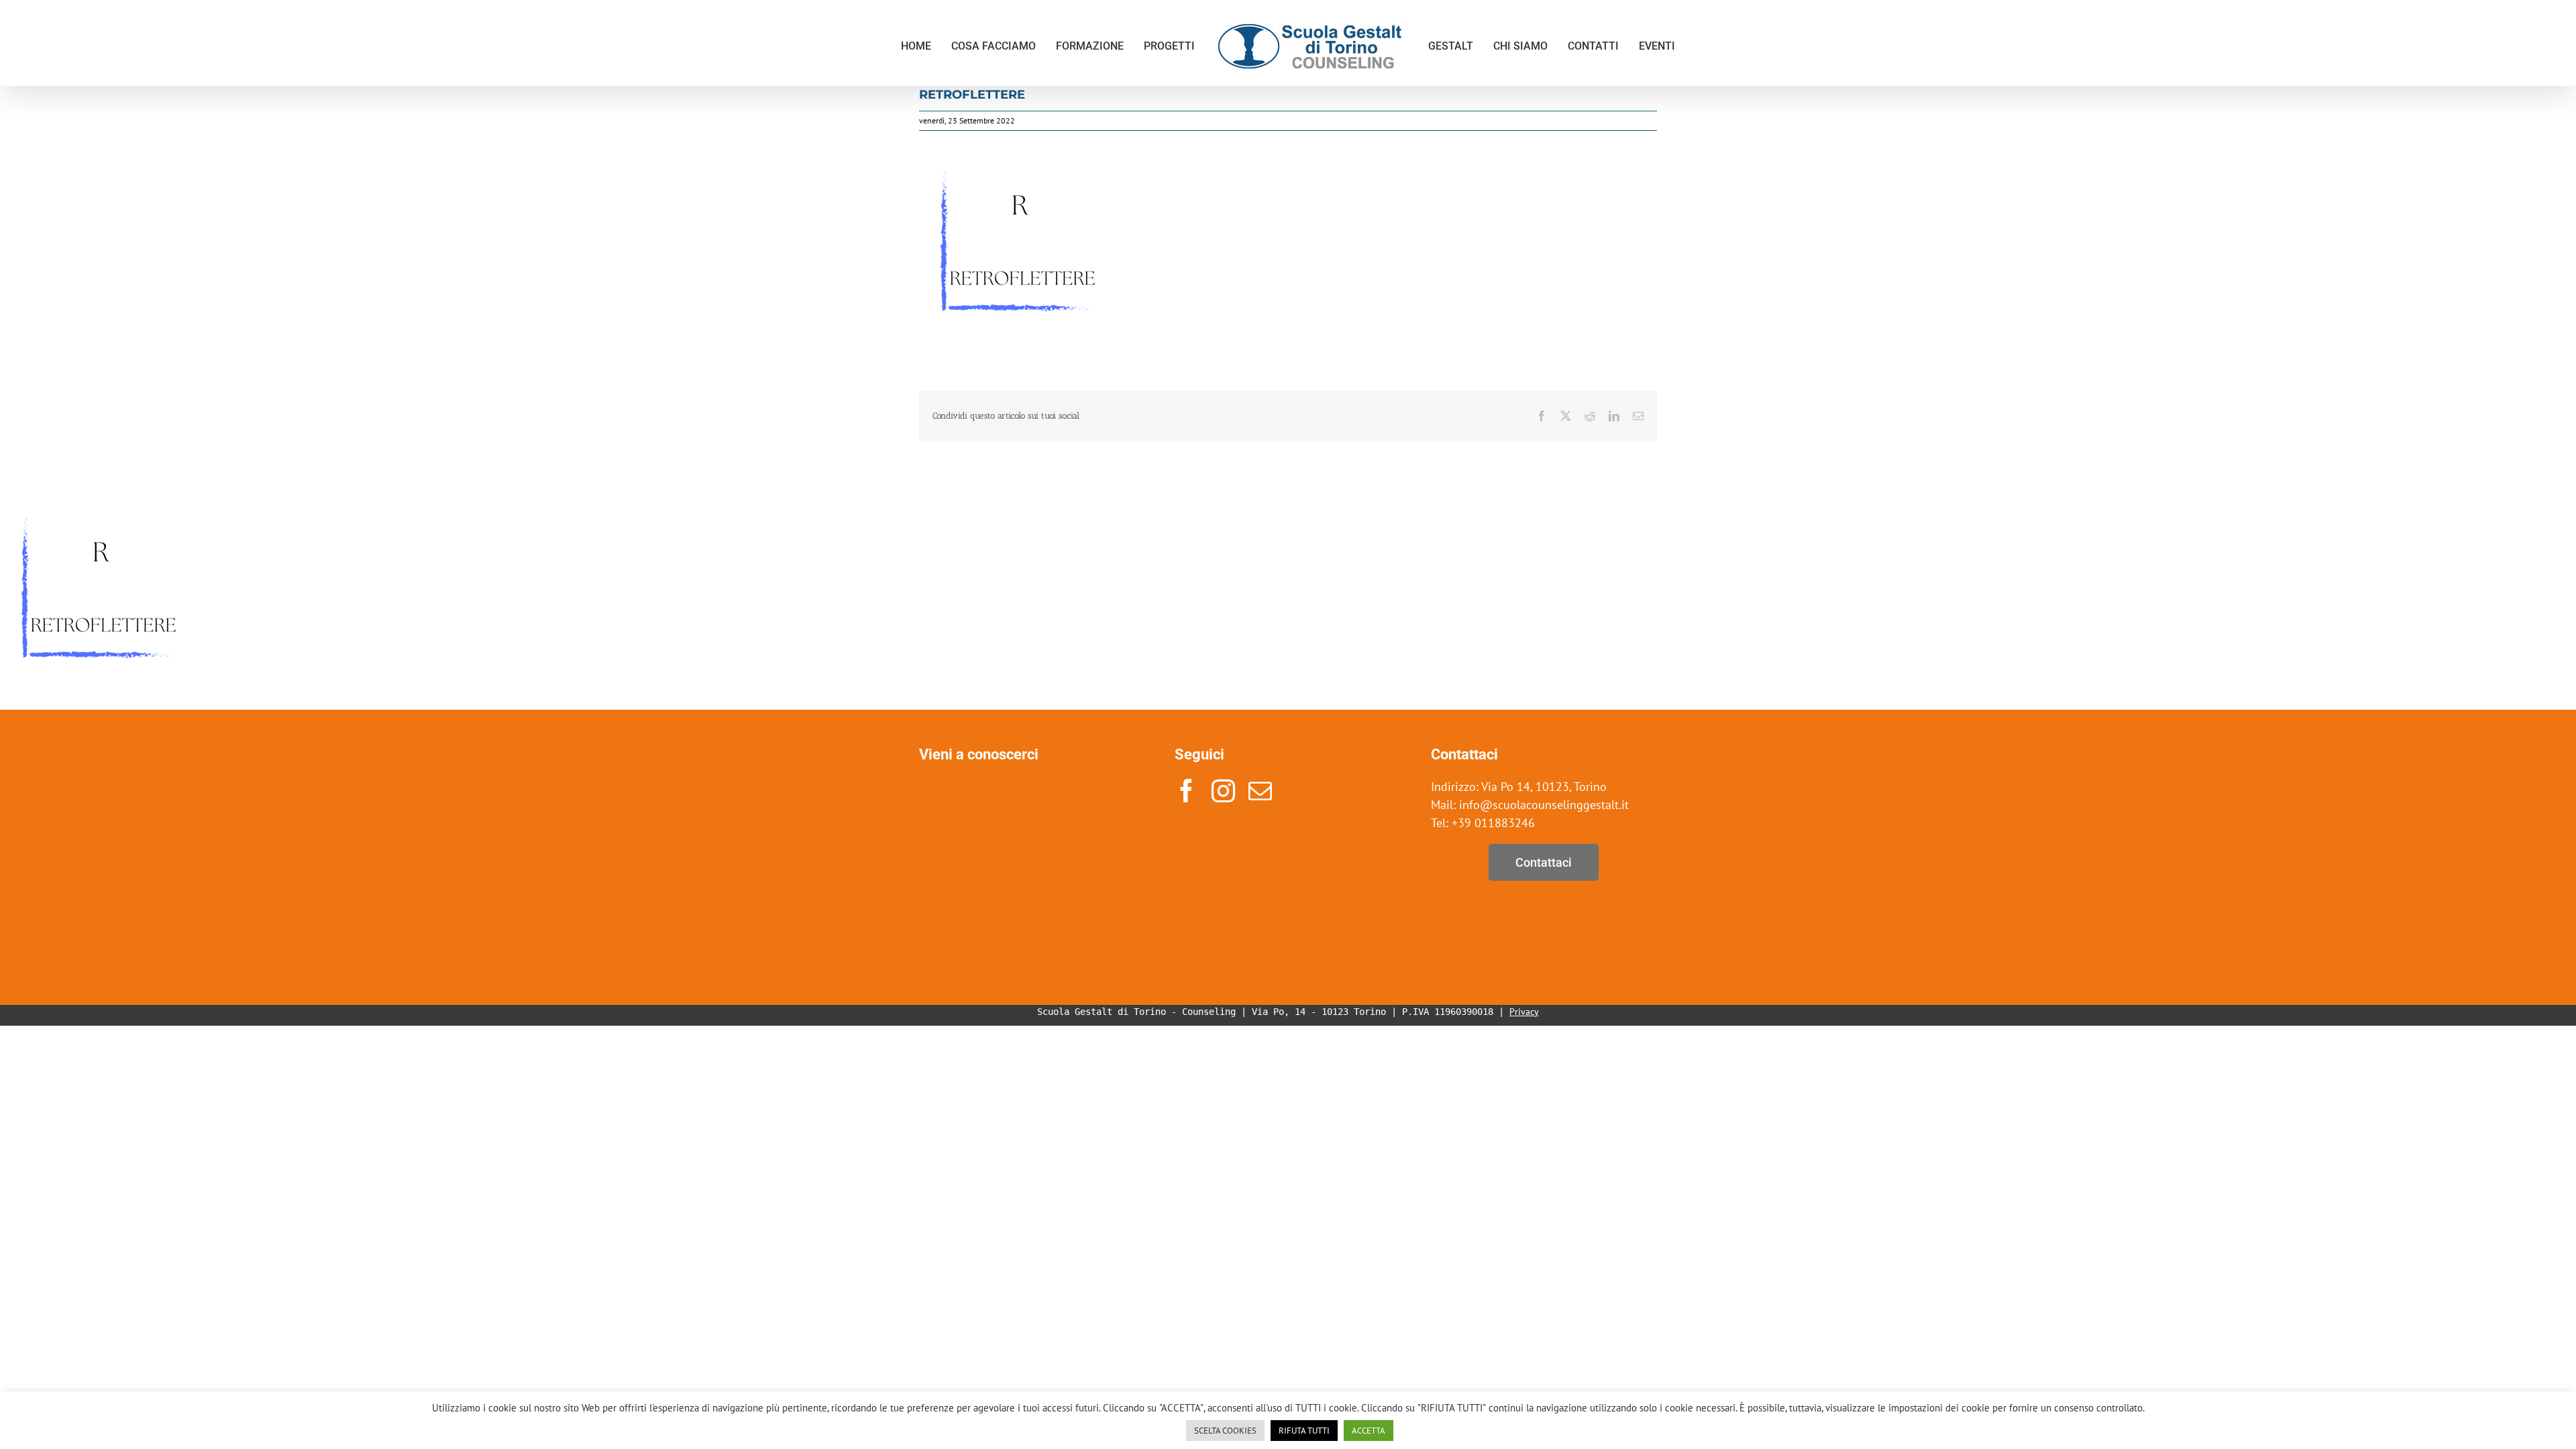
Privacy (1524, 1012)
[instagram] (1223, 791)
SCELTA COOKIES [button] (1225, 1431)
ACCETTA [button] (1368, 1431)
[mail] (1260, 791)
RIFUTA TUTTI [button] (1304, 1431)
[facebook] (1186, 791)
